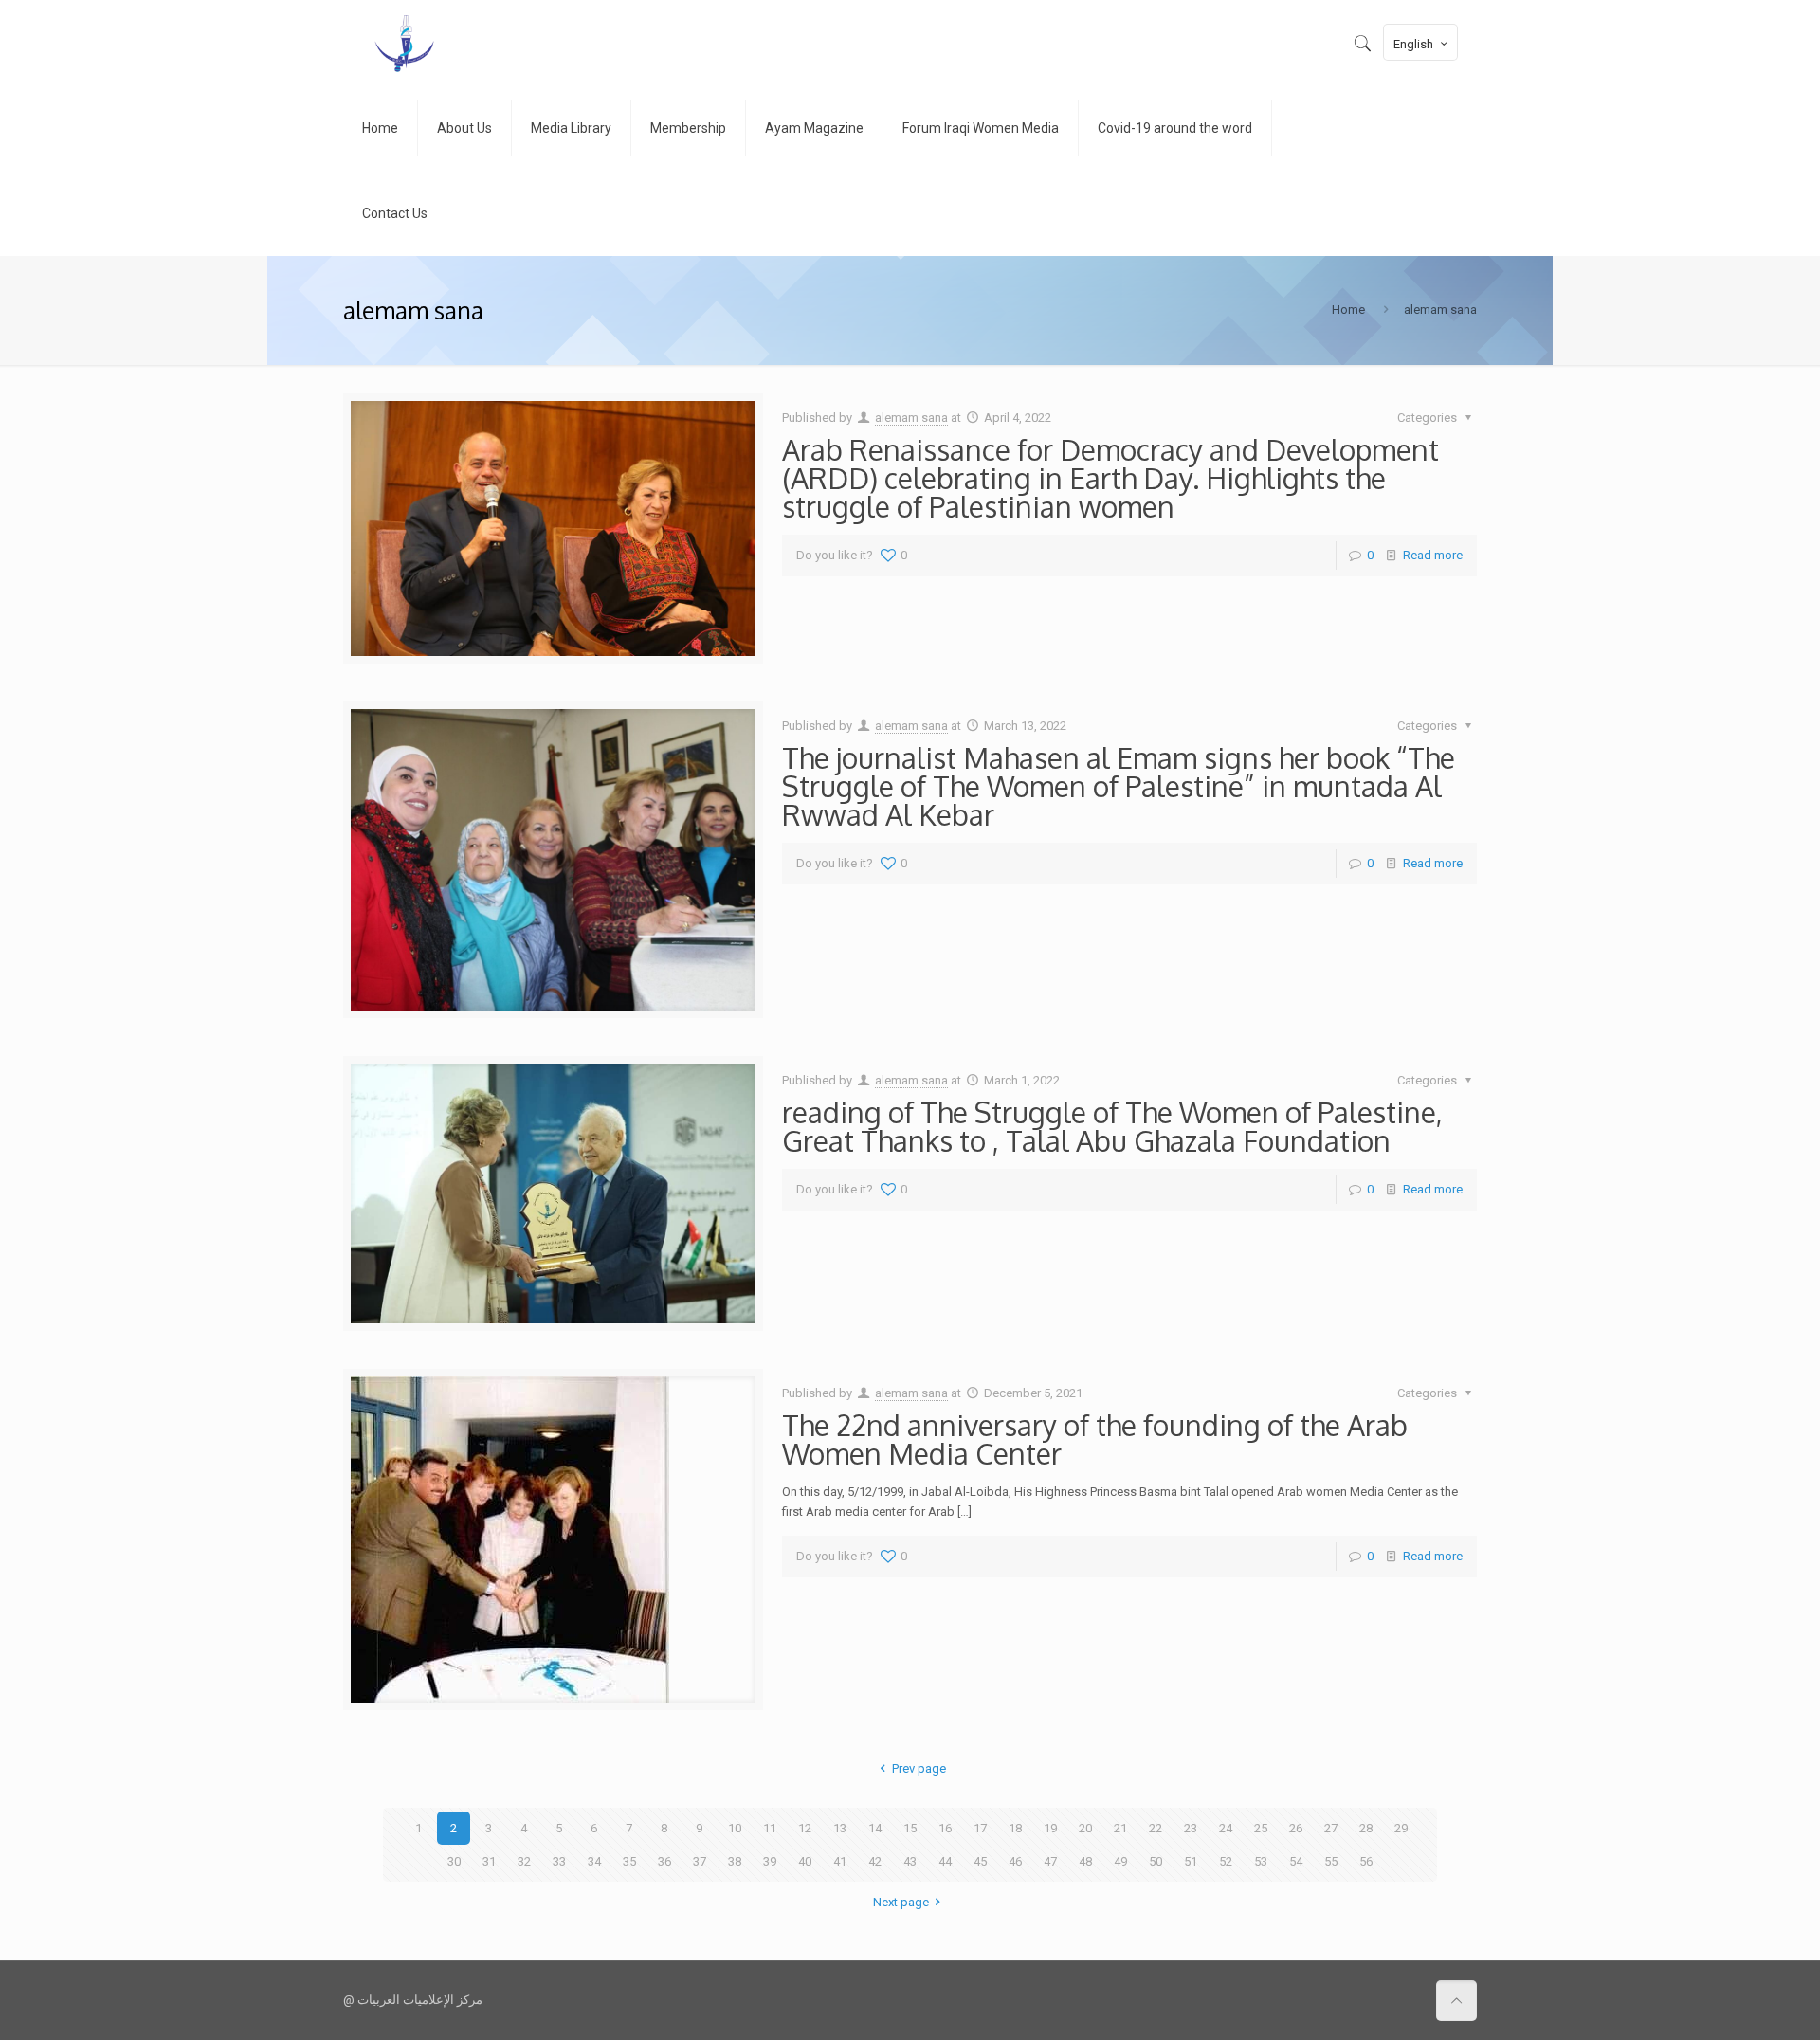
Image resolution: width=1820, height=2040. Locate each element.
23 (1191, 1828)
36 (664, 1861)
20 (1085, 1828)
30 (454, 1861)
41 (840, 1861)
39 (770, 1861)
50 (1156, 1861)
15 (910, 1828)
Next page (901, 1902)
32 (524, 1861)
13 (840, 1828)
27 (1331, 1828)
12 (805, 1828)
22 (1156, 1828)
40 (805, 1861)
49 (1120, 1861)
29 (1401, 1828)
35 (629, 1861)
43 (910, 1861)
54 (1296, 1861)
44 (945, 1861)
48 (1085, 1861)
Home (1348, 310)
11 (770, 1828)
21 (1120, 1828)
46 (1015, 1861)
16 (945, 1828)
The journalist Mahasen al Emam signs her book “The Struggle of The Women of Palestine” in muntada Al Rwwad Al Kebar (1119, 786)
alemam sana (911, 418)
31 (489, 1861)
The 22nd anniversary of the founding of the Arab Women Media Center (1095, 1439)
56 (1366, 1861)
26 (1296, 1828)
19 (1050, 1828)
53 (1261, 1861)
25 (1261, 1828)
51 (1191, 1861)
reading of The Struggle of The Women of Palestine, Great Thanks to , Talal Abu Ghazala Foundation (1112, 1126)
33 (559, 1861)
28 (1366, 1828)
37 (700, 1861)
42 (875, 1861)
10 (735, 1828)
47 (1050, 1861)
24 (1226, 1828)
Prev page (919, 1768)
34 (594, 1861)
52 (1226, 1861)
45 (980, 1861)
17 (980, 1828)
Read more (1433, 555)
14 (875, 1828)
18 (1015, 1828)
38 (735, 1861)
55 (1331, 1861)
